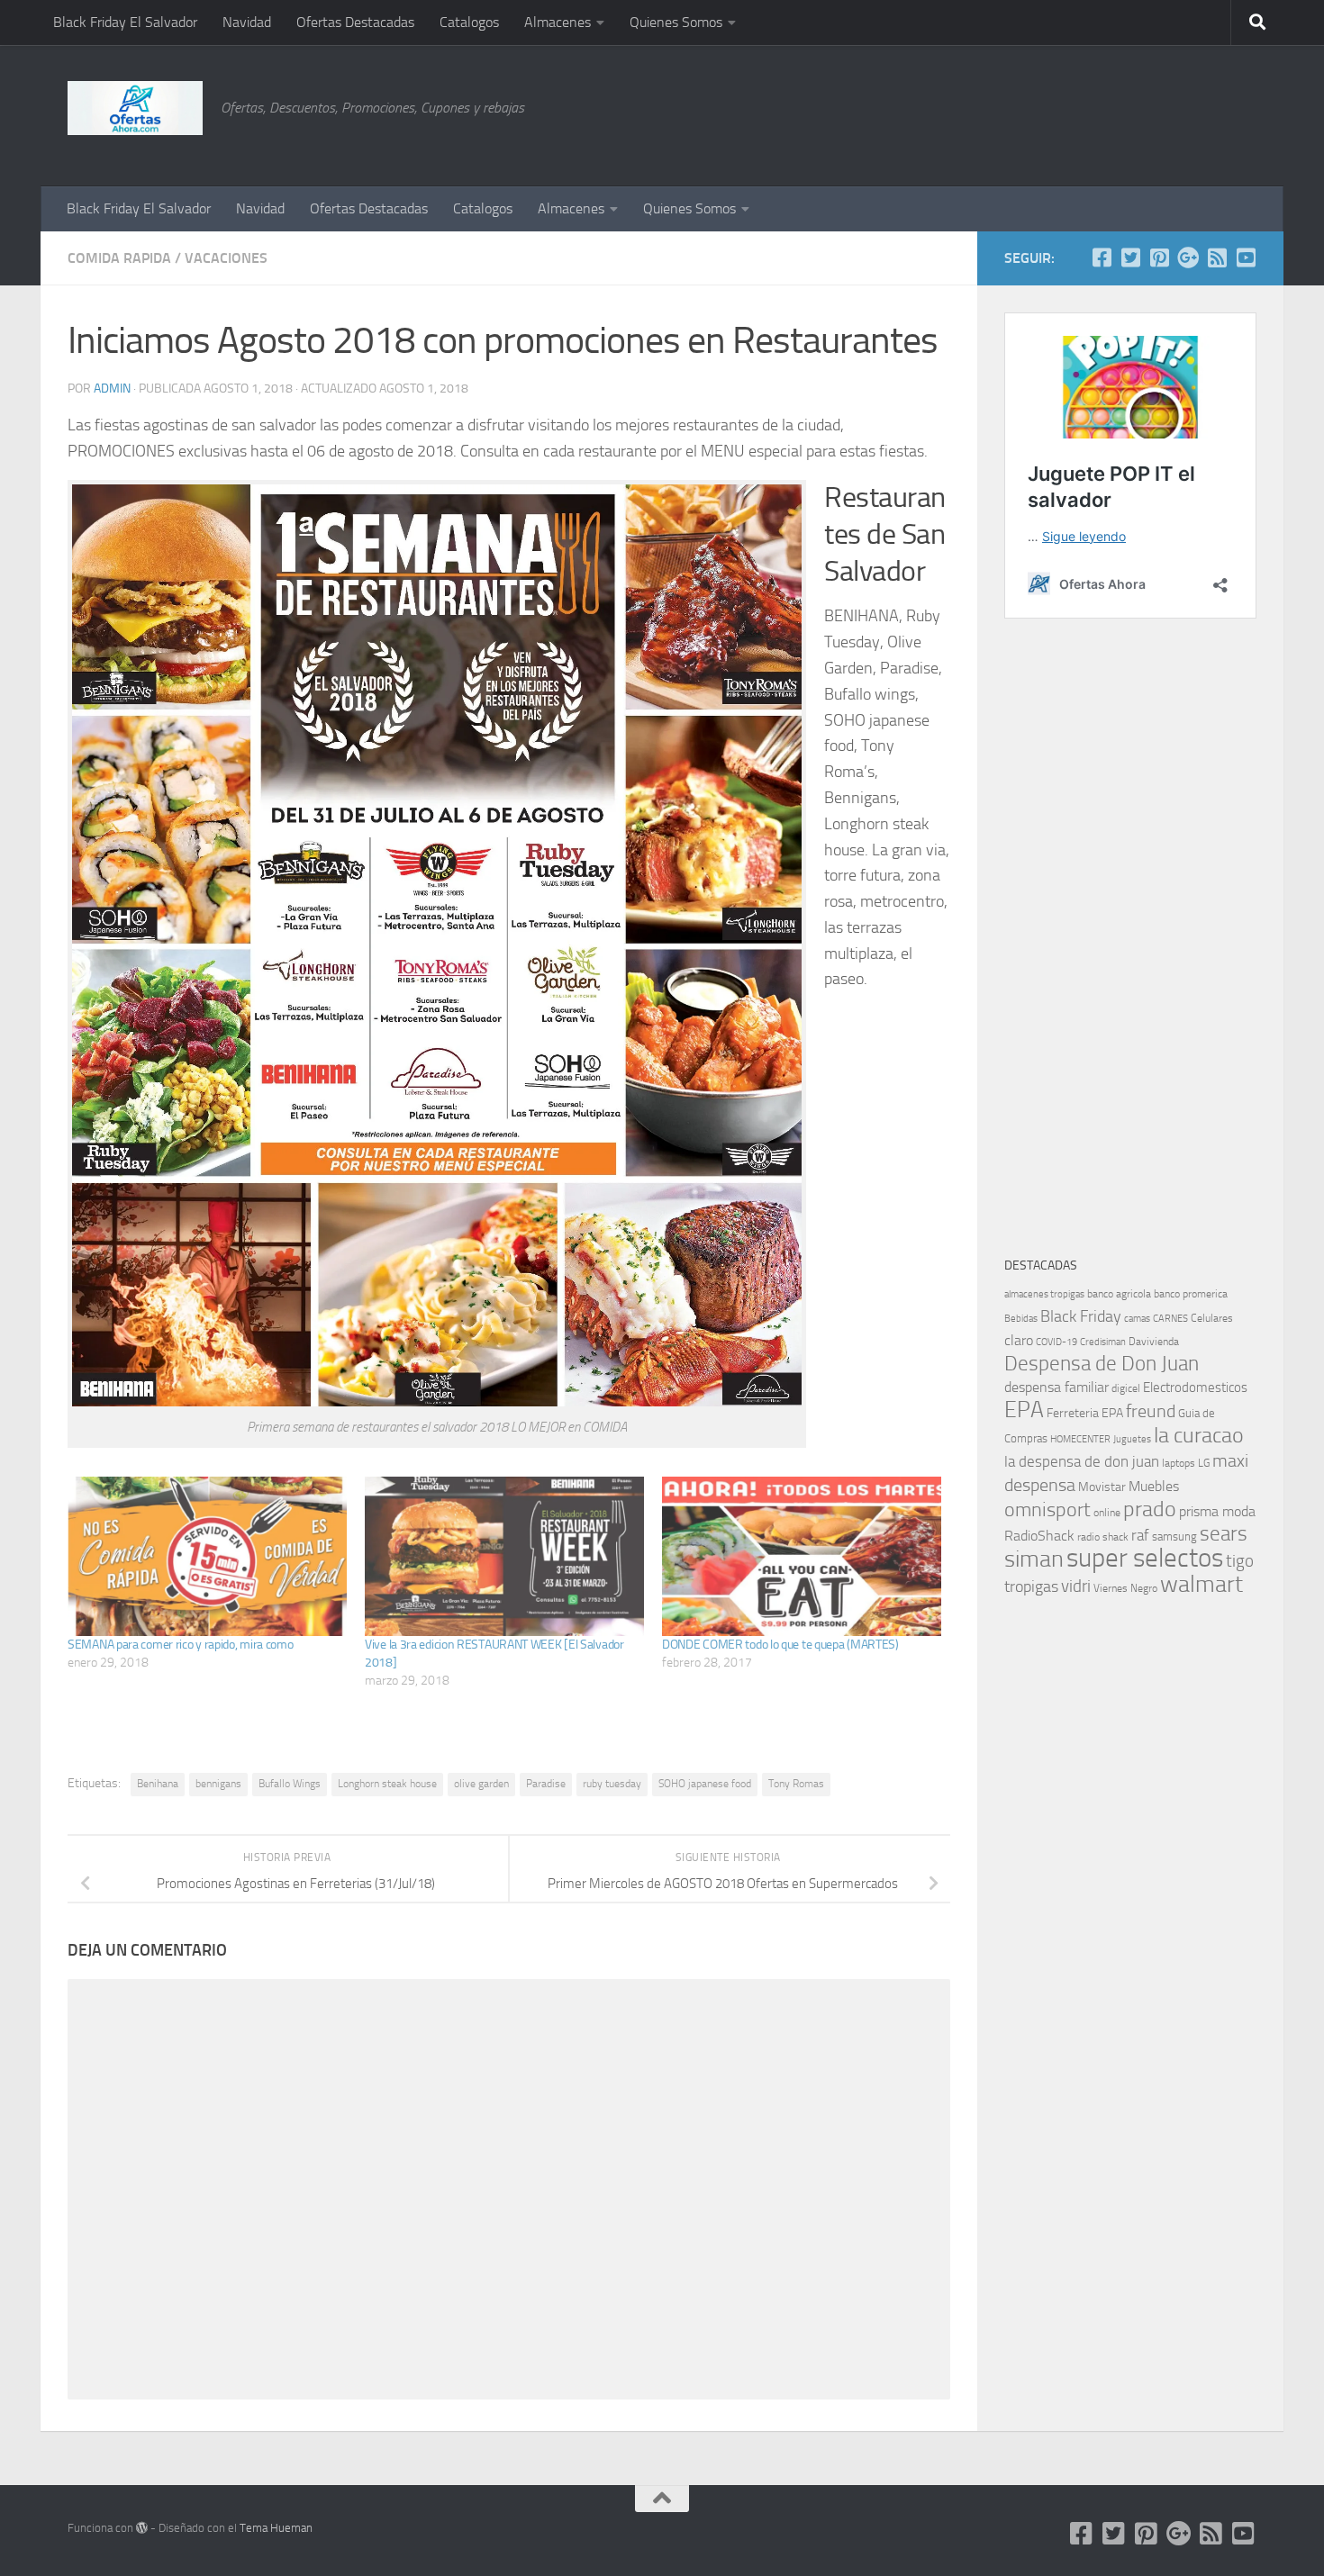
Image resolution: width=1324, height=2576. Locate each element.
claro (1019, 1341)
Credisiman (1103, 1342)
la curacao (1199, 1435)
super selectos (1145, 1558)
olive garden (481, 1784)
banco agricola (1119, 1294)
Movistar (1102, 1487)
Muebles (1154, 1486)
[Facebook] (1102, 258)
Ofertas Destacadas (355, 22)
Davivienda (1154, 1342)
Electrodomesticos (1195, 1387)
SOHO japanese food (705, 1784)
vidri (1076, 1586)
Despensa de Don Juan (1102, 1364)
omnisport (1047, 1509)
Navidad (247, 22)
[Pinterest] (1159, 258)
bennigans (218, 1784)
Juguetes (1132, 1439)
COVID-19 (1056, 1342)
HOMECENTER (1080, 1439)
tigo (1240, 1561)
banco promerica (1191, 1294)
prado (1150, 1509)
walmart (1202, 1584)
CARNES (1170, 1319)
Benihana (158, 1784)
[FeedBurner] (1217, 258)
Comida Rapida (119, 258)
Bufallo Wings (290, 1784)
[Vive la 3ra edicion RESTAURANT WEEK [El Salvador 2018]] (504, 1556)
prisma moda (1217, 1511)
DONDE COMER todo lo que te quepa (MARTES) (780, 1645)
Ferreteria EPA (1085, 1413)
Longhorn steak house (387, 1784)
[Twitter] (1130, 258)
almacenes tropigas (1044, 1294)
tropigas (1031, 1586)
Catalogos (469, 22)
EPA (1024, 1410)
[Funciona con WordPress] (142, 2528)
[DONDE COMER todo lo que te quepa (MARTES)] (802, 1556)
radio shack (1103, 1537)
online (1107, 1513)
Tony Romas (796, 1784)
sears (1224, 1534)
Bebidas (1021, 1319)
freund (1151, 1411)
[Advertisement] (1166, 113)
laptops (1179, 1463)
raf (1140, 1535)
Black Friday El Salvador (125, 22)
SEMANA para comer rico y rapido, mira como (180, 1645)
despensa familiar (1056, 1387)
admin (112, 389)
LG (1204, 1463)
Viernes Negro (1125, 1588)
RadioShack (1039, 1536)
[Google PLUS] (1188, 258)
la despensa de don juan (1082, 1461)
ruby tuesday (612, 1784)
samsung (1174, 1537)
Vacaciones (226, 258)
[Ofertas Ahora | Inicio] (135, 108)
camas (1137, 1319)
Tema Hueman (276, 2528)
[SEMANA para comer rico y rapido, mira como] (207, 1556)
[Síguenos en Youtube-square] (1246, 258)
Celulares (1212, 1318)
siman (1034, 1559)
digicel (1126, 1388)
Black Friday (1081, 1316)
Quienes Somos (676, 22)
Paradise (546, 1784)
